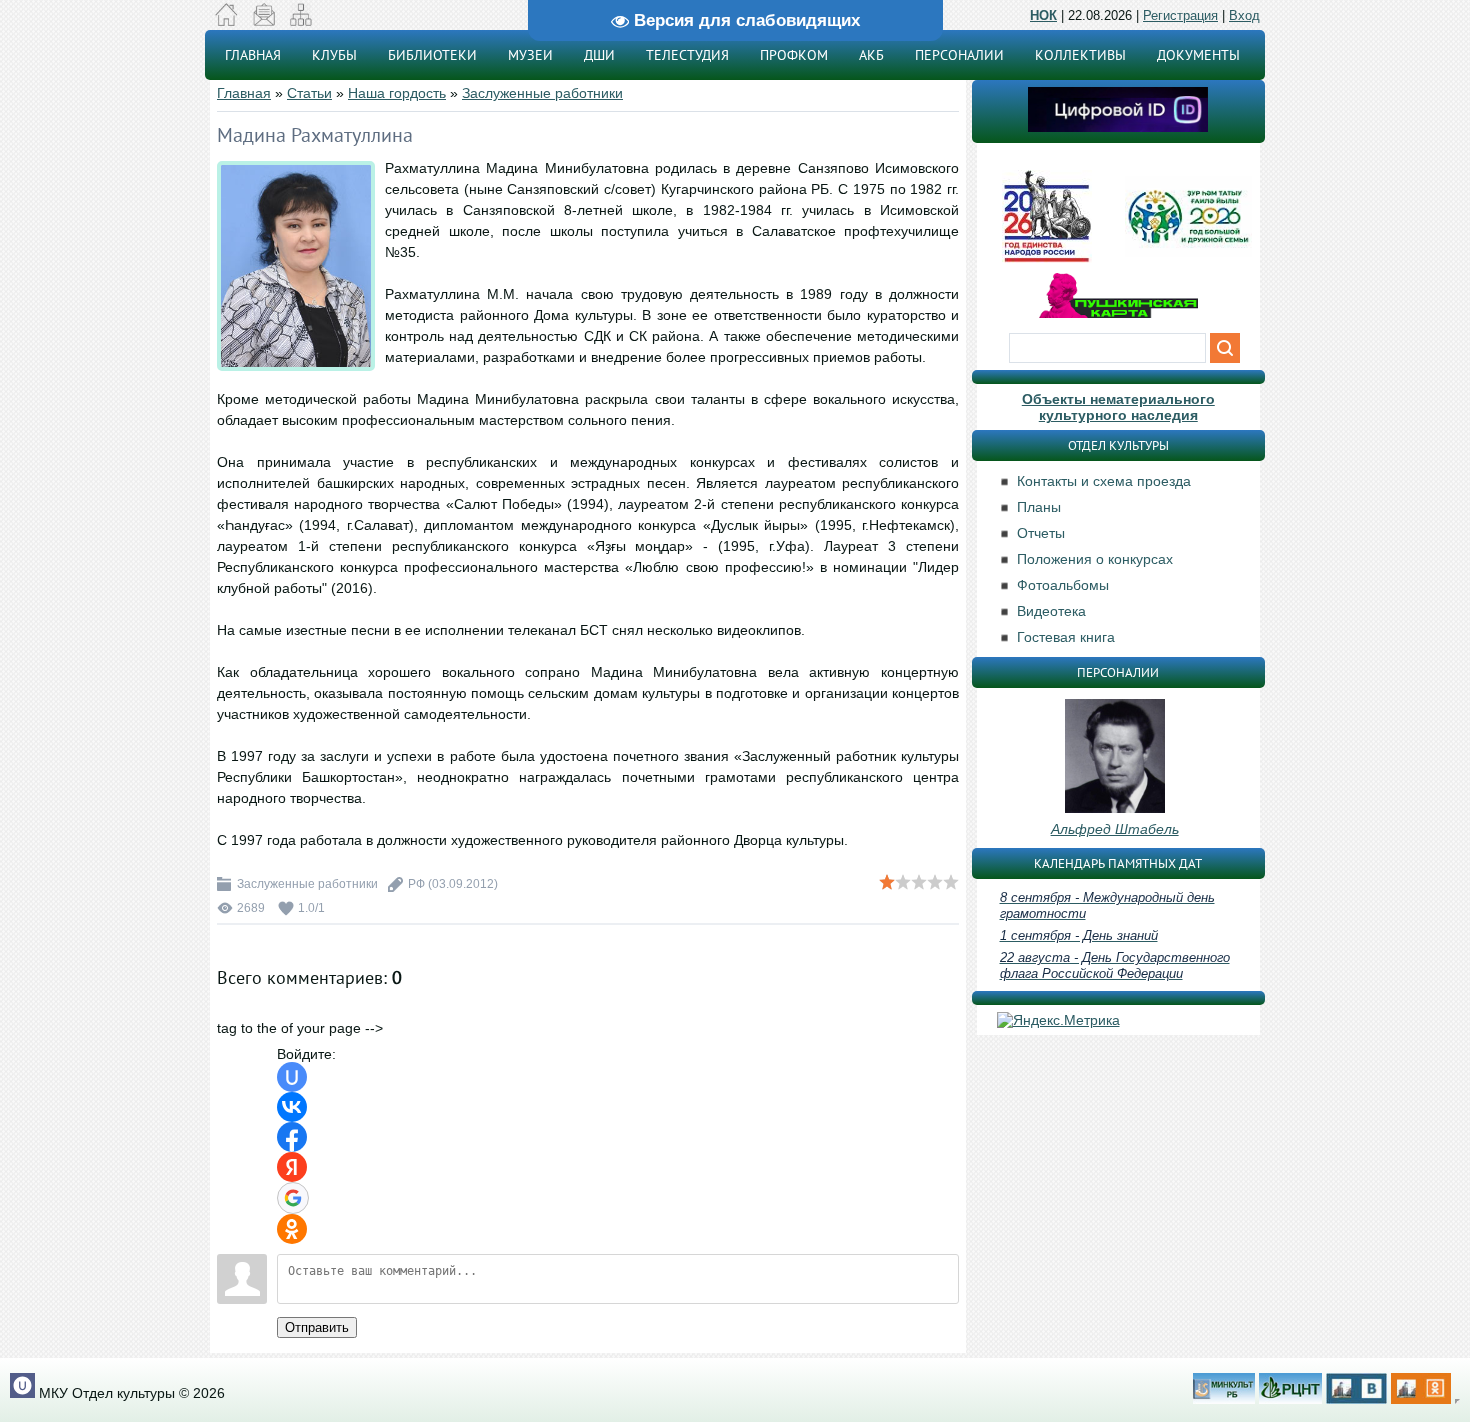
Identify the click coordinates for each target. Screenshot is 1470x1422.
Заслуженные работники (542, 93)
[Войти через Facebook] (292, 1137)
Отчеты (1041, 533)
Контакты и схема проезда (1104, 481)
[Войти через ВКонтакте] (292, 1107)
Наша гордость (397, 93)
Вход (1244, 15)
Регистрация (1180, 15)
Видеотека (1051, 611)
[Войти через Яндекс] (292, 1167)
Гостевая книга (1066, 637)
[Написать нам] (263, 21)
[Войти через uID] (292, 1077)
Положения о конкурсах (1095, 559)
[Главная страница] (226, 21)
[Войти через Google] (293, 1198)
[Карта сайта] (300, 21)
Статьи (309, 93)
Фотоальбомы (1063, 585)
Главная (244, 93)
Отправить (317, 1327)
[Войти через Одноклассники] (292, 1229)
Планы (1039, 507)
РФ (416, 884)
